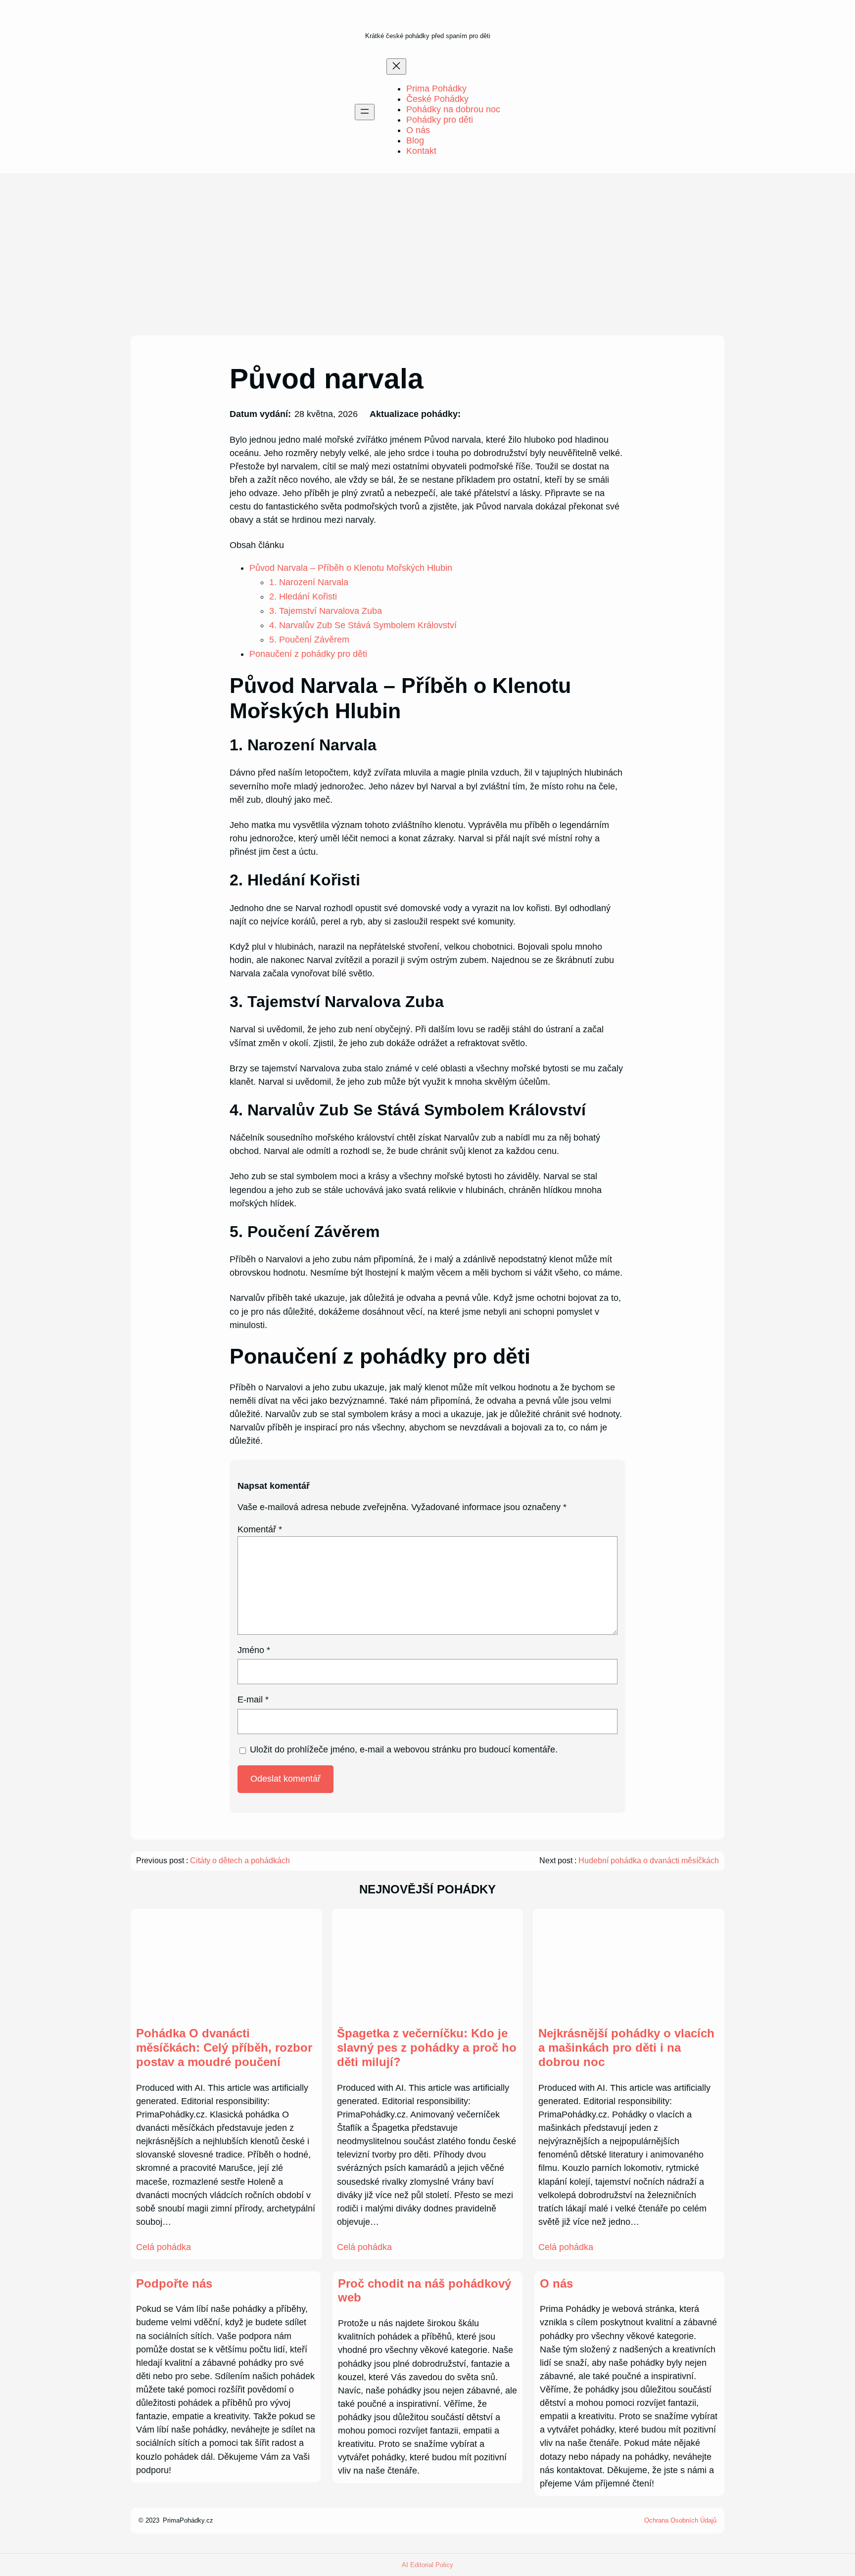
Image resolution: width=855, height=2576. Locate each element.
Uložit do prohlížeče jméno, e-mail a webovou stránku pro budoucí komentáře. (404, 1749)
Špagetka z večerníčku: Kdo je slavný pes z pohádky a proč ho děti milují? (427, 2047)
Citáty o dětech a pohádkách (240, 1861)
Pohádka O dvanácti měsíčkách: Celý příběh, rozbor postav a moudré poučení (224, 2047)
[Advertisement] (427, 254)
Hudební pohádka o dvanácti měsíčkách (649, 1861)
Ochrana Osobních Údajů (680, 2520)
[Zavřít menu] (396, 67)
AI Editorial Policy (427, 2565)
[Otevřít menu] (365, 112)
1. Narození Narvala (309, 582)
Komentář (260, 1529)
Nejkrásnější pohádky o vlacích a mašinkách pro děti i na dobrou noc (626, 2047)
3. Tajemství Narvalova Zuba (326, 611)
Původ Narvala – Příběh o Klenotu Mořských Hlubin (351, 568)
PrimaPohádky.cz (188, 2520)
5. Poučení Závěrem (309, 640)
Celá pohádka (164, 2247)
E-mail (253, 1700)
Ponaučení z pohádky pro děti (308, 654)
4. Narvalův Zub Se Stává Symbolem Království (363, 625)
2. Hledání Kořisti (303, 597)
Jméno (254, 1650)
